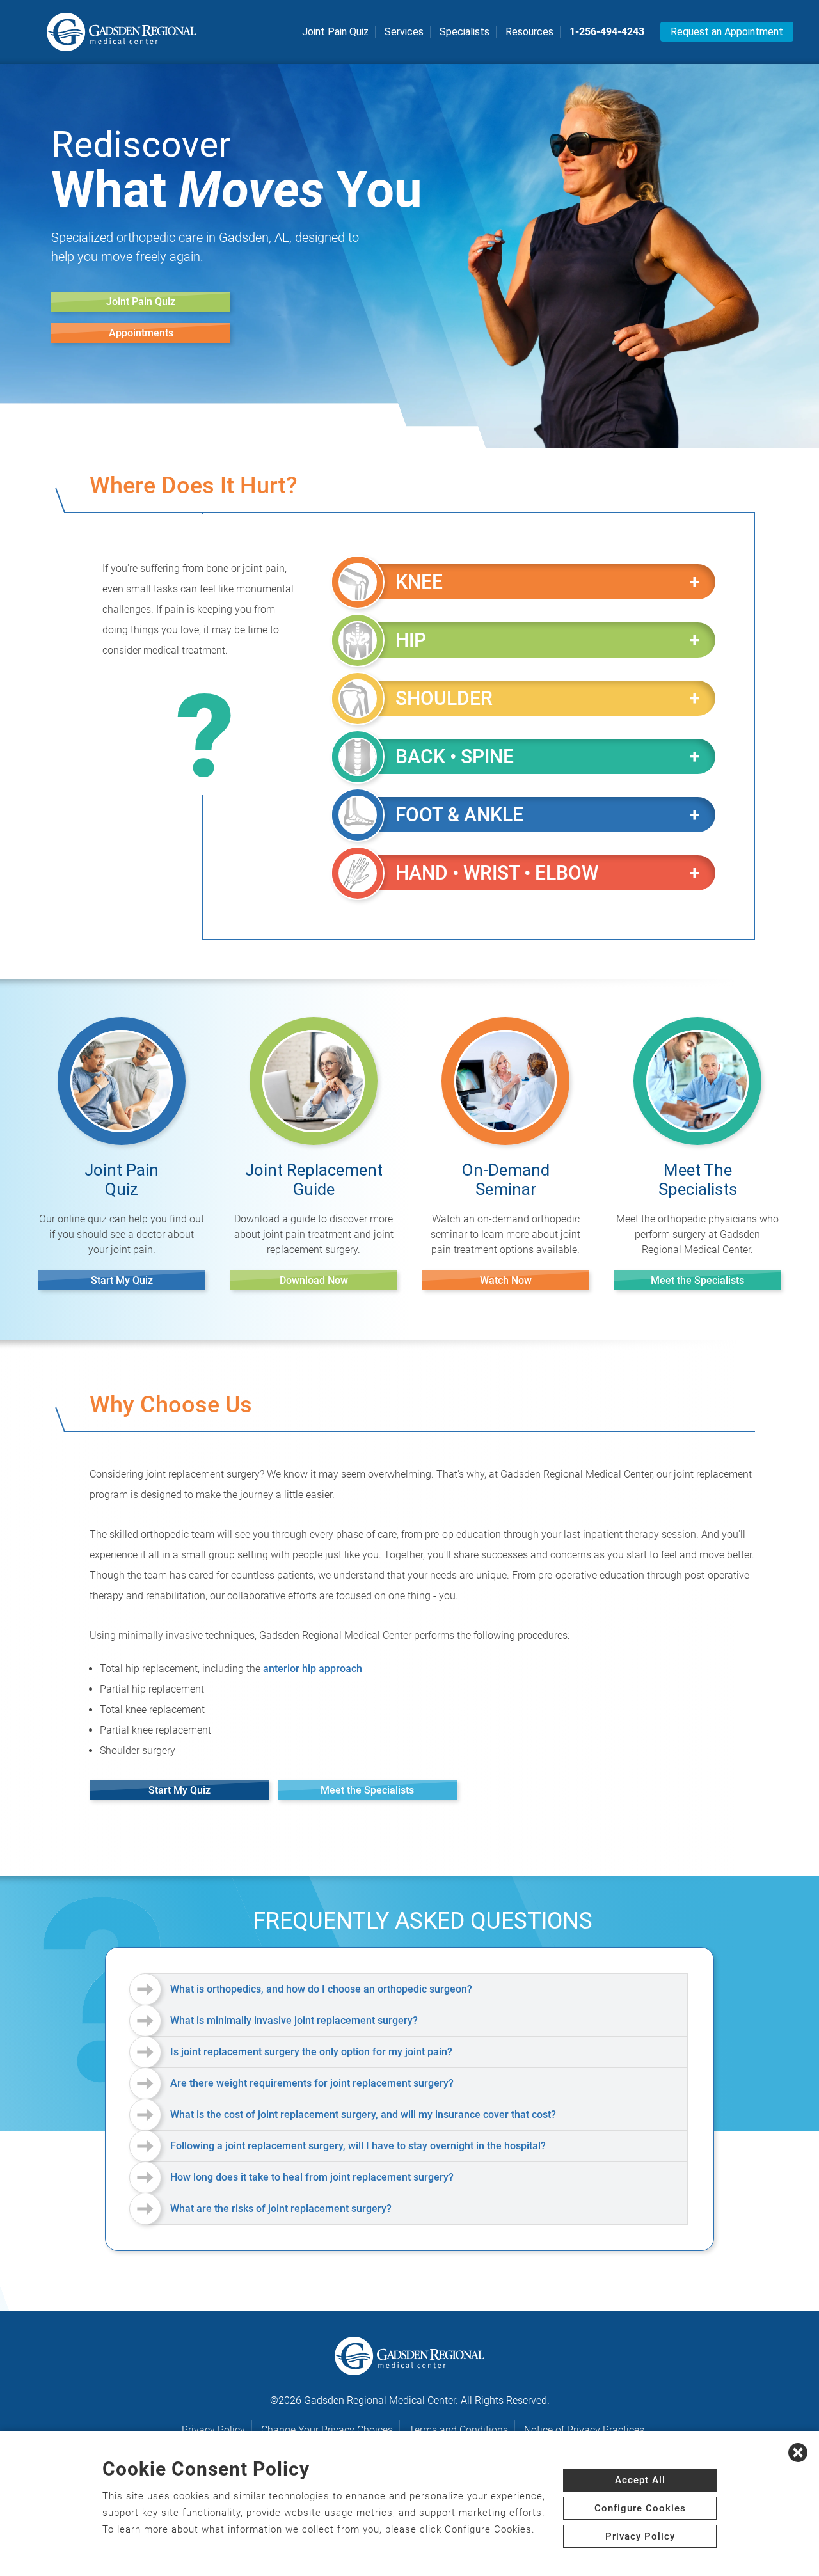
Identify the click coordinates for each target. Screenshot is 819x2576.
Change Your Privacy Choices (327, 2430)
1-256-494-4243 (607, 32)
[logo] (122, 32)
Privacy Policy (213, 2430)
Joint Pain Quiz (335, 32)
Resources (529, 32)
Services (404, 32)
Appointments (141, 333)
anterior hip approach (313, 1669)
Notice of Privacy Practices (584, 2430)
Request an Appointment (727, 32)
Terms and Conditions (458, 2430)
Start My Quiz (122, 1280)
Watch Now (506, 1280)
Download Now (314, 1280)
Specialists (465, 32)
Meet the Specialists (697, 1280)
